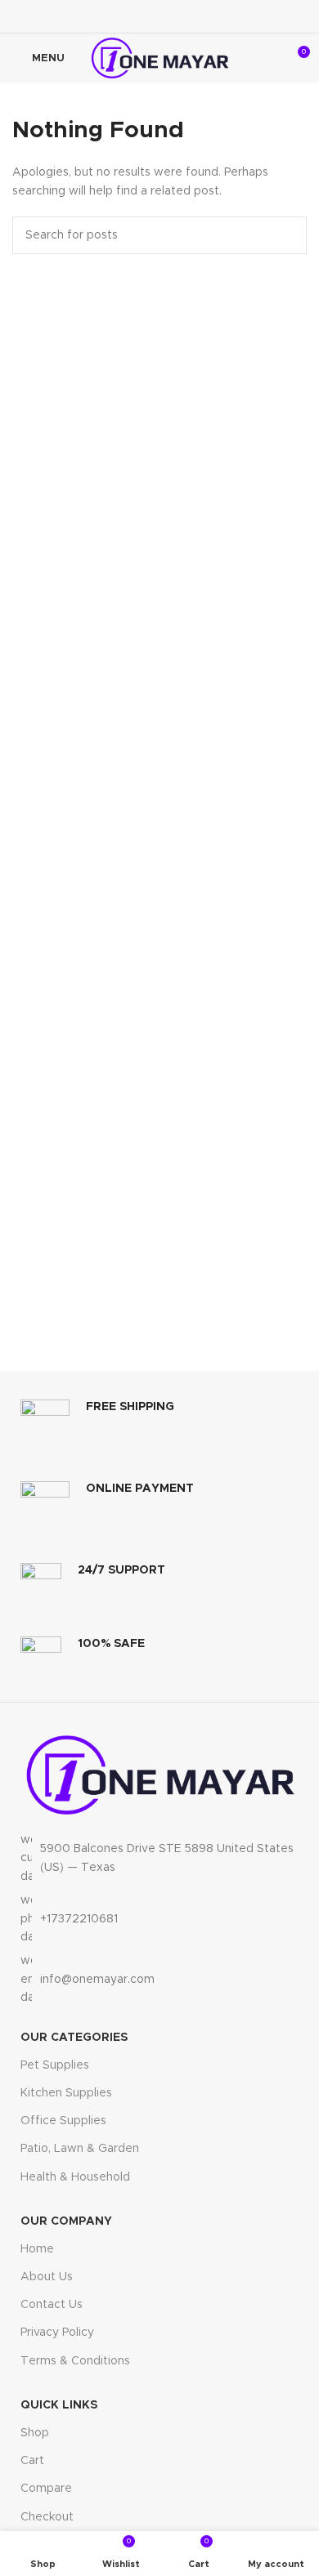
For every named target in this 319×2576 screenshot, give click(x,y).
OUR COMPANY (66, 2221)
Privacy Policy (57, 2333)
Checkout (47, 2517)
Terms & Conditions (75, 2361)
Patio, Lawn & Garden (80, 2149)
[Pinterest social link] (159, 16)
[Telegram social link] (202, 16)
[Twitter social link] (138, 16)
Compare (46, 2489)
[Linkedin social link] (181, 16)
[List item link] (159, 1919)
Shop (35, 2433)
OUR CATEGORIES (74, 2038)
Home (37, 2249)
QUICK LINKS (59, 2405)
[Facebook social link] (117, 16)
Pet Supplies (55, 2065)
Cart (32, 2461)
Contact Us (52, 2305)
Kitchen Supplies (66, 2093)
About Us (47, 2277)
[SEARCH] (288, 235)
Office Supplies (63, 2121)
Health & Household (75, 2177)
